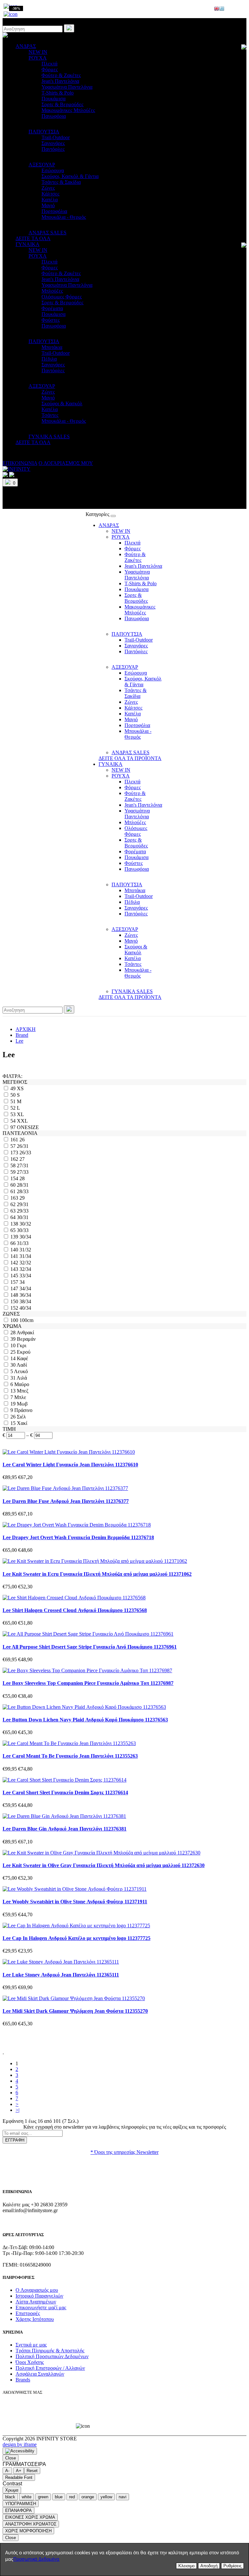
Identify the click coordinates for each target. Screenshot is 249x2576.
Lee (19, 1041)
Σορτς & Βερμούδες (62, 104)
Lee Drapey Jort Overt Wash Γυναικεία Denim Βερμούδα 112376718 (78, 1537)
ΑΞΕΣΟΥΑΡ (42, 165)
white (27, 2497)
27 (22, 1159)
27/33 (23, 1172)
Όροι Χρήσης (30, 2362)
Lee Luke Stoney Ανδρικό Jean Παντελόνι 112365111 (61, 1975)
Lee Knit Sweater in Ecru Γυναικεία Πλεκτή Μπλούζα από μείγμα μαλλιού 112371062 (97, 1574)
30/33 (23, 1230)
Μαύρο (22, 1384)
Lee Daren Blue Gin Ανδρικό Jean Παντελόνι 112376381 (65, 1829)
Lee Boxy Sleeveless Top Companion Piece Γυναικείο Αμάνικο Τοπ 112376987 (88, 1683)
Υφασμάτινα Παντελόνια (67, 87)
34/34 (25, 1288)
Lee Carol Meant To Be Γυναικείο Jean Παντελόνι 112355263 (70, 1756)
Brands (23, 2380)
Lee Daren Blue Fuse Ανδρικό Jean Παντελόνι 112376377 (66, 1501)
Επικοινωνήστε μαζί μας (41, 2307)
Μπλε (20, 1397)
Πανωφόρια (54, 116)
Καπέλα (50, 200)
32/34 (25, 1269)
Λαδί (22, 1365)
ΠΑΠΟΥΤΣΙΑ (44, 132)
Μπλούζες (52, 291)
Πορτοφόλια (54, 211)
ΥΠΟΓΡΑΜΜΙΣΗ (21, 2504)
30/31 (23, 1217)
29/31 (23, 1204)
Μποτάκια (52, 347)
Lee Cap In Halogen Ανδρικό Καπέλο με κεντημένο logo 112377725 (77, 1938)
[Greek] (222, 9)
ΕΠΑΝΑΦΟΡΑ (18, 2510)
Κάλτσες (50, 194)
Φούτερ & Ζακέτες (61, 75)
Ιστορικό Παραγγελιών (39, 2296)
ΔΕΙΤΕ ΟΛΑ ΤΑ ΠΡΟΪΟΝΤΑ (130, 758)
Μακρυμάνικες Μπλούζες (68, 110)
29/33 (23, 1211)
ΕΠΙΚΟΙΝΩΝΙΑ (20, 463)
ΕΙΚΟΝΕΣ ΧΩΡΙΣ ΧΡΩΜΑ (30, 2517)
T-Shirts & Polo (58, 93)
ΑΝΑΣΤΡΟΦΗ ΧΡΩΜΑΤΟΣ (31, 2524)
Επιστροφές (28, 2313)
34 (22, 1282)
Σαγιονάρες (53, 143)
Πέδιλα (49, 359)
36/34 (25, 1295)
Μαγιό (48, 205)
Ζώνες (48, 188)
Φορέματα (52, 308)
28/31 (23, 1185)
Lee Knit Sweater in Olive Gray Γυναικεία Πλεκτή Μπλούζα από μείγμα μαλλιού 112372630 (104, 1865)
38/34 (25, 1301)
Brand (22, 1035)
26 (22, 1140)
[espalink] (11, 14)
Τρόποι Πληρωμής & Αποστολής (50, 2351)
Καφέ (23, 1358)
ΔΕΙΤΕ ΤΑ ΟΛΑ (33, 238)
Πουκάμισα (53, 99)
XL (20, 1114)
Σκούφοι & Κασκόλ (62, 403)
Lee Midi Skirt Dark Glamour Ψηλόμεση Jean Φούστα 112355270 (75, 2011)
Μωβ (22, 1404)
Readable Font (19, 2477)
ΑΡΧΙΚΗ (26, 1029)
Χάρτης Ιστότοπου (35, 2319)
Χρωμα (12, 2490)
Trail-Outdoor (56, 137)
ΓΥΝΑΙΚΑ (28, 244)
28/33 (23, 1191)
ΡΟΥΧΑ (38, 58)
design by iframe (20, 2444)
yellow (106, 2497)
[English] (217, 9)
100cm (26, 1320)
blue (59, 2497)
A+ (19, 2471)
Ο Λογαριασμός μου (37, 2290)
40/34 (25, 1308)
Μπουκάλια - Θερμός (64, 217)
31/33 (23, 1243)
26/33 (25, 1153)
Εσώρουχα (53, 170)
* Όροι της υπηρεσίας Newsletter (124, 2152)
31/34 (25, 1256)
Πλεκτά (49, 64)
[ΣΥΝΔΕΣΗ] (12, 475)
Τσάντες (50, 415)
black (10, 2497)
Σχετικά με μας (31, 2345)
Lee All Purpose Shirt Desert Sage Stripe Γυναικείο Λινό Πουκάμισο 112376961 (90, 1647)
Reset (32, 2471)
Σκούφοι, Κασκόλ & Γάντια (70, 176)
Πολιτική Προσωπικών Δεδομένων (52, 2356)
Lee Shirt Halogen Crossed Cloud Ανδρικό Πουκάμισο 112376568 (75, 1610)
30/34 (25, 1237)
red (72, 2497)
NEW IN (38, 52)
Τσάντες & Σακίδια (61, 182)
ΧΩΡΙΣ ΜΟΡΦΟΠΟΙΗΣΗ (28, 2531)
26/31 (23, 1146)
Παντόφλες (53, 149)
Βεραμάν (26, 1339)
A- (7, 2471)
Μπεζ (23, 1391)
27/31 (23, 1165)
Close (11, 2458)
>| (18, 2110)
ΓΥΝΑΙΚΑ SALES (49, 437)
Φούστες (51, 320)
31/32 (25, 1250)
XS (20, 1088)
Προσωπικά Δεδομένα (36, 2559)
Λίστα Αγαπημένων (36, 2302)
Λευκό (21, 1371)
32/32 (25, 1263)
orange (88, 2497)
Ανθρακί (25, 1333)
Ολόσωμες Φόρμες (62, 297)
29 (22, 1198)
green (43, 2497)
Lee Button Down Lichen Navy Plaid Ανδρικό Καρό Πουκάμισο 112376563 (85, 1720)
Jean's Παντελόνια (60, 81)
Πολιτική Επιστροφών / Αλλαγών (50, 2368)
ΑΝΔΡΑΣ (26, 46)
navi (123, 2497)
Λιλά (22, 1378)
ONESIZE (28, 1127)
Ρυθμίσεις (232, 2566)
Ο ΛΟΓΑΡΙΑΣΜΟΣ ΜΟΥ (66, 463)
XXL (22, 1121)
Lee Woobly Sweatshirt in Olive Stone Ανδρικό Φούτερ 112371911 (75, 1902)
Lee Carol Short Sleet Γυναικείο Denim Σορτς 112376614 (65, 1792)
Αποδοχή (209, 2566)
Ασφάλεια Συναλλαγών (40, 2374)
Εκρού (24, 1352)
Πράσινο (23, 1410)
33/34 (25, 1276)
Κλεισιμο (186, 2566)
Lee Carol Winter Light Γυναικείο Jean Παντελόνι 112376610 (70, 1465)
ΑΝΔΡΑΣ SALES (47, 233)
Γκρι (22, 1345)
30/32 (25, 1224)
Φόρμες (50, 69)
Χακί (22, 1423)
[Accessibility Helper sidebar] (20, 2451)
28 (22, 1178)
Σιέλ (21, 1417)
